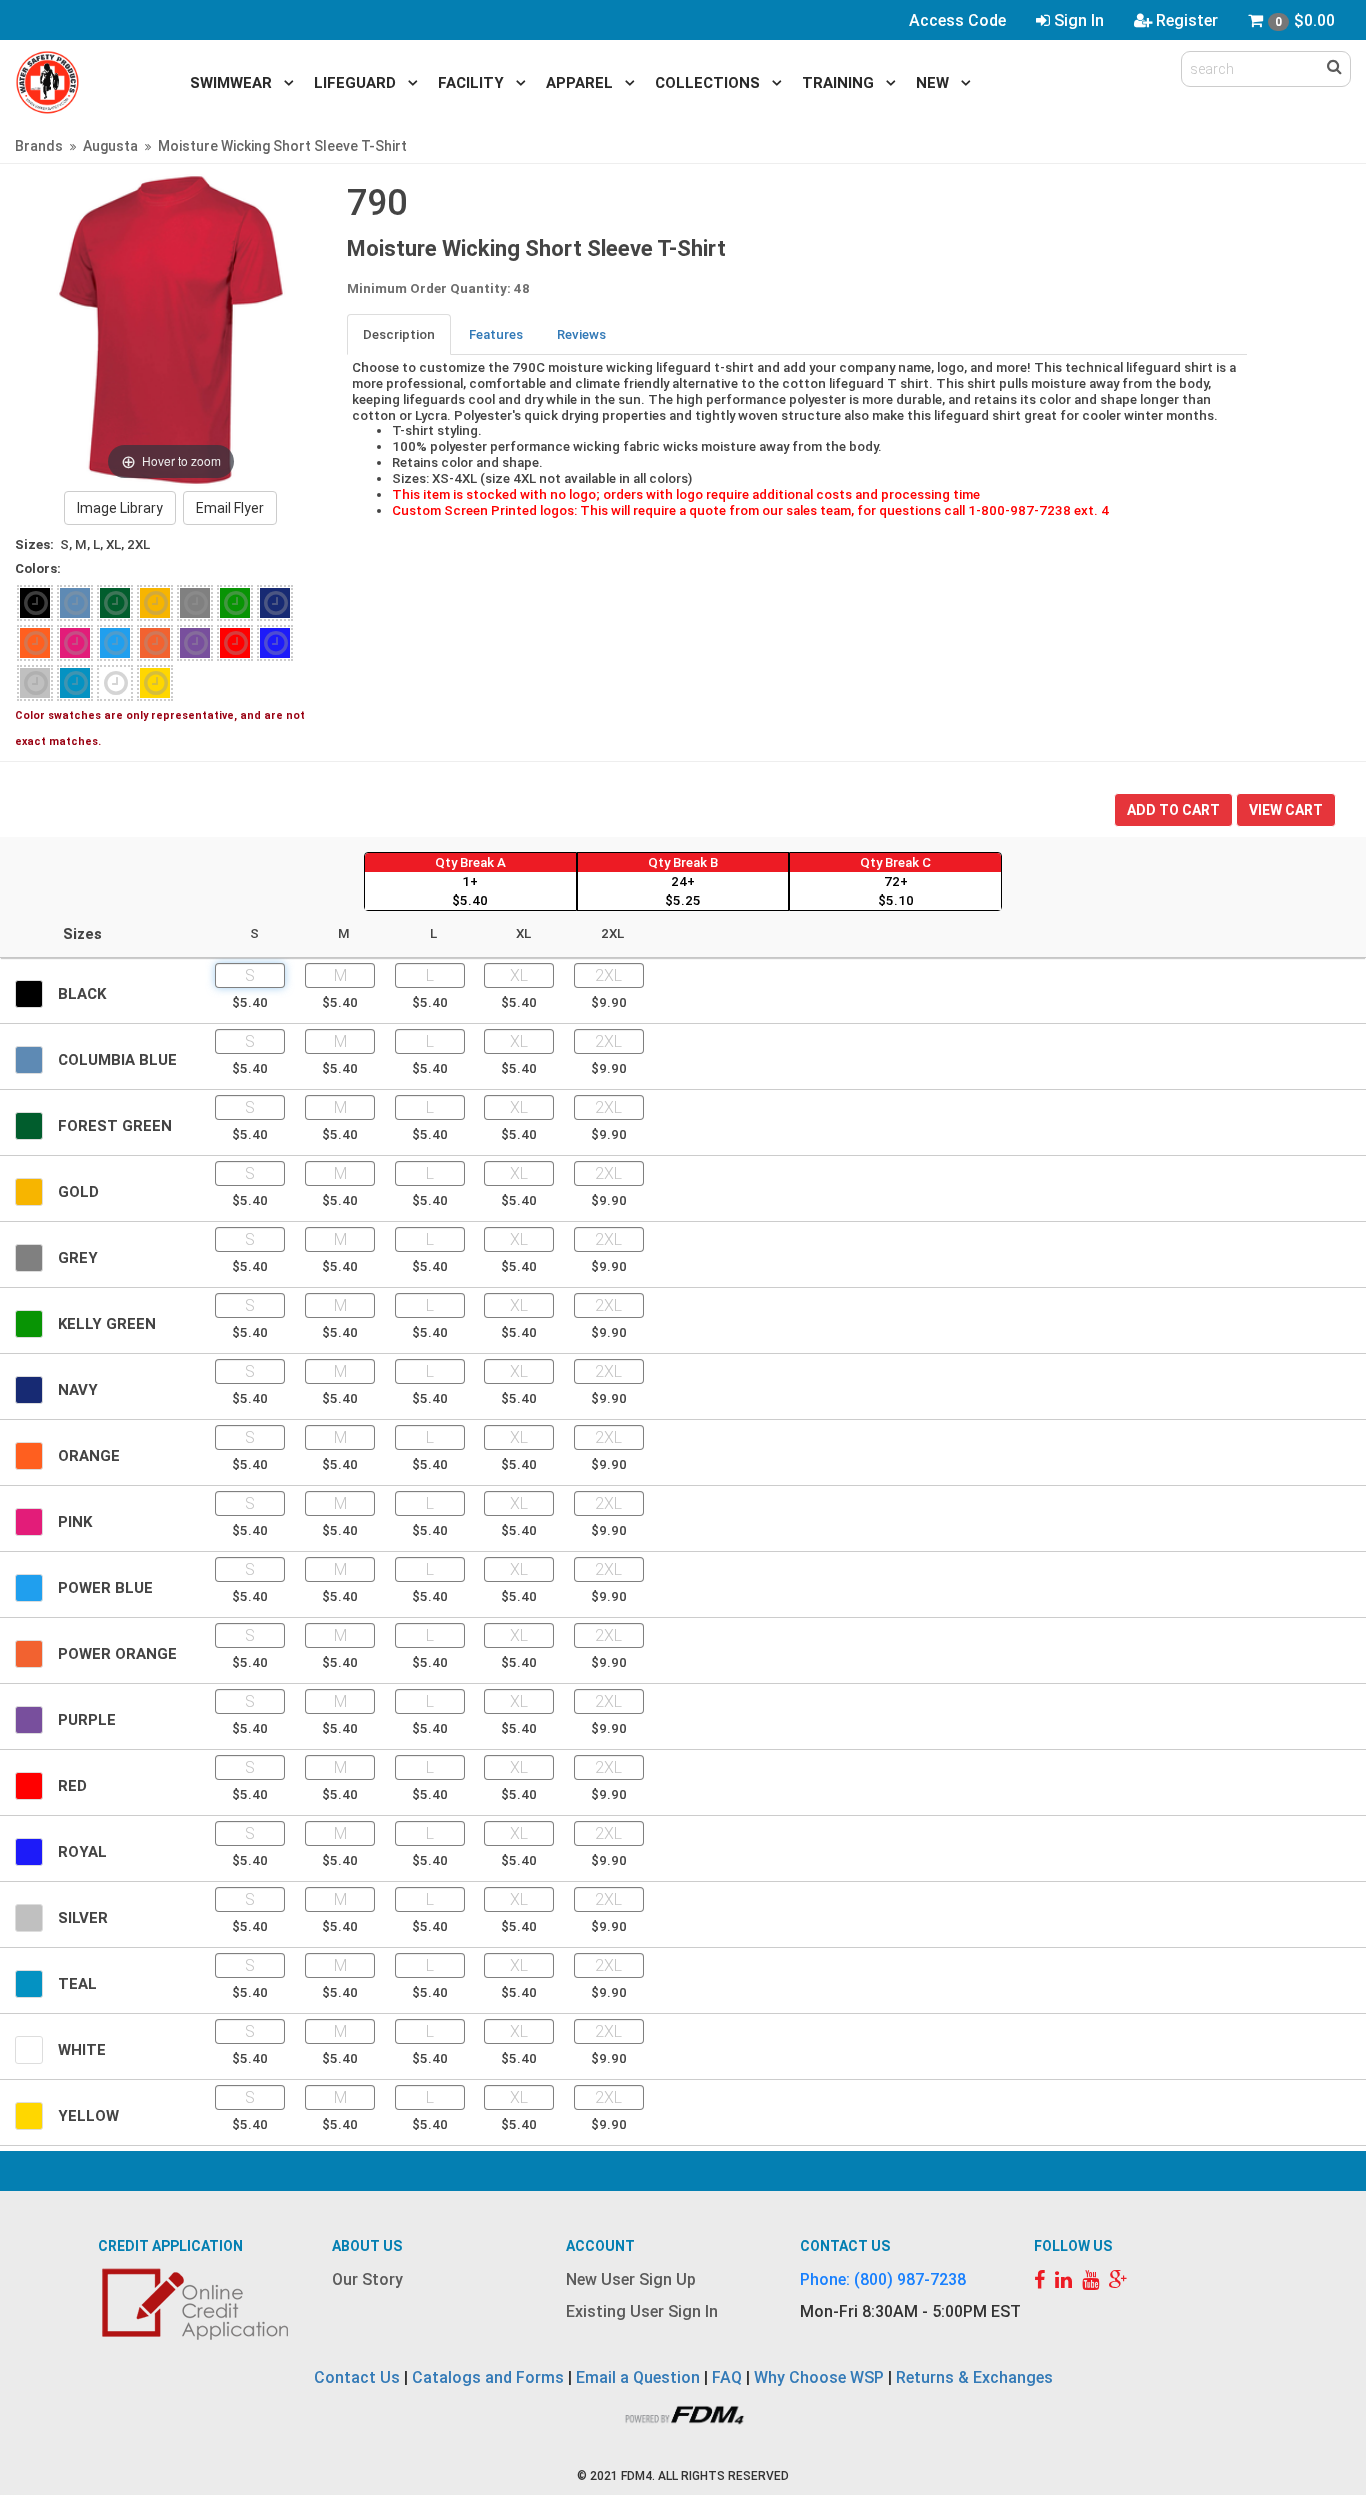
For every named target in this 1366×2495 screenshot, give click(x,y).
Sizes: (34, 544)
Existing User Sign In (642, 2311)
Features (496, 334)
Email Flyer (230, 508)
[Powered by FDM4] (683, 2412)
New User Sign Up (631, 2279)
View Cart (1286, 810)
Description (399, 334)
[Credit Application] (198, 2304)
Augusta (110, 146)
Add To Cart (1173, 810)
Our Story (367, 2279)
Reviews (581, 334)
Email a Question (638, 2377)
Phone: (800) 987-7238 (883, 2279)
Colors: (38, 568)
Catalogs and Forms (488, 2377)
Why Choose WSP (819, 2377)
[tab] (400, 334)
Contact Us (357, 2377)
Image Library (120, 508)
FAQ (727, 2377)
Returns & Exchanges (974, 2377)
